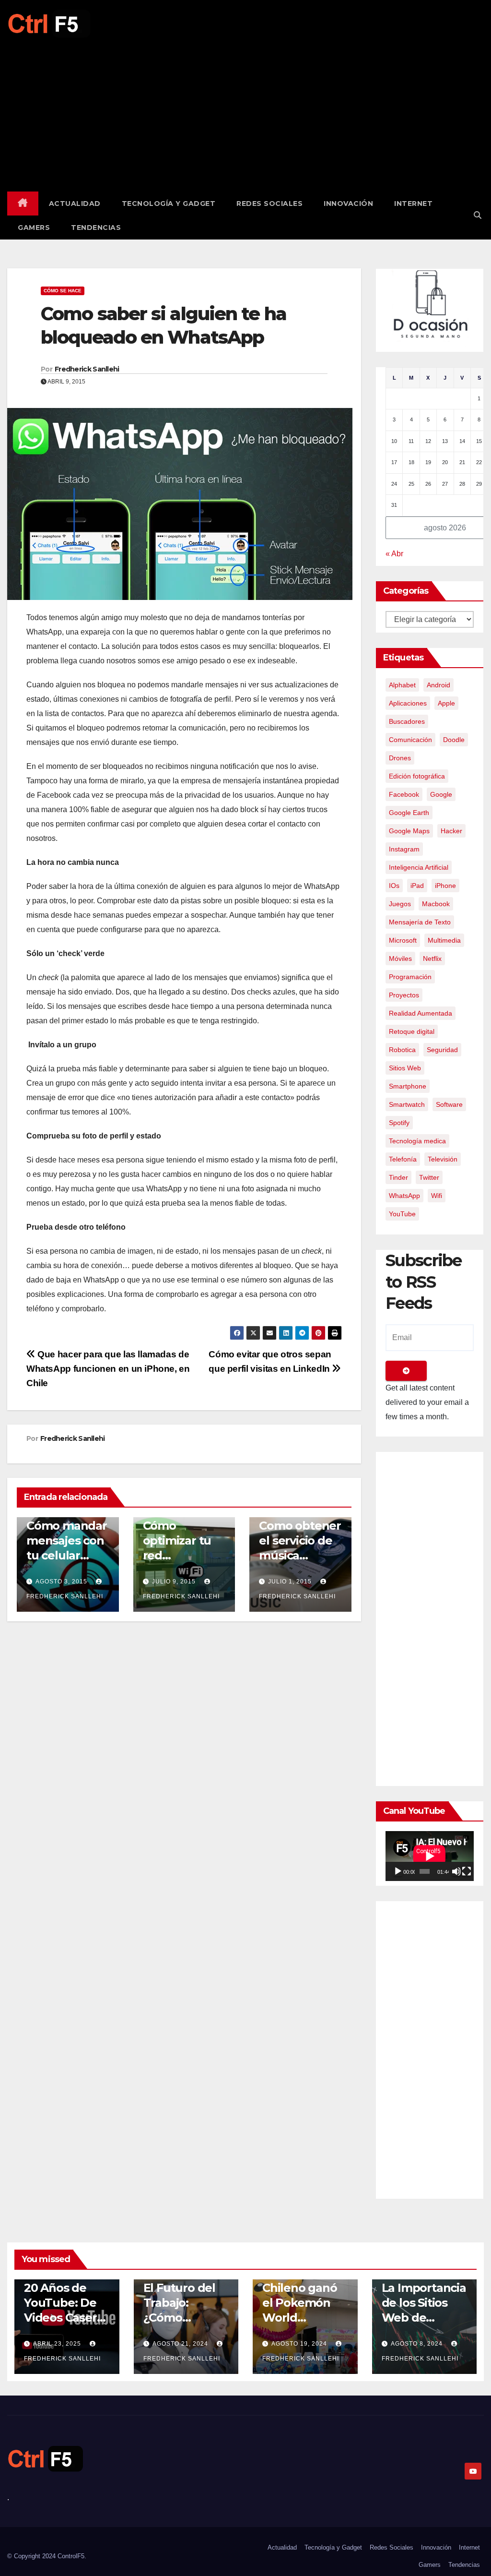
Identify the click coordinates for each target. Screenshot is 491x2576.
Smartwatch (407, 1104)
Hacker (451, 831)
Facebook (404, 794)
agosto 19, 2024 (300, 2344)
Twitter (429, 1177)
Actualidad (75, 204)
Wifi (437, 1196)
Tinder (398, 1177)
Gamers (34, 228)
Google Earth (409, 813)
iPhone (445, 886)
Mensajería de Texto (420, 922)
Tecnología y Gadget (169, 204)
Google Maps (409, 831)
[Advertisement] (245, 110)
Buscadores (407, 721)
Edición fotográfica (417, 776)
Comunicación (410, 740)
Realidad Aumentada (421, 1013)
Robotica (402, 1050)
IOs (394, 886)
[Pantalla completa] (467, 1871)
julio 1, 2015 (290, 1582)
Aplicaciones (408, 703)
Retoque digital (412, 1031)
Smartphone (408, 1086)
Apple (446, 703)
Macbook (436, 904)
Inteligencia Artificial (419, 867)
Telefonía (403, 1159)
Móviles (400, 959)
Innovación (348, 204)
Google (441, 794)
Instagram (404, 849)
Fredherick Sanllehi (87, 369)
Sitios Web (405, 1068)
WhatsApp (404, 1196)
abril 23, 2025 (58, 2344)
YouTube (402, 1214)
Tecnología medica (417, 1141)
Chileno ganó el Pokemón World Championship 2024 (303, 2318)
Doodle (454, 740)
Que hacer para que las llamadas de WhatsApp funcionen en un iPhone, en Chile (108, 1369)
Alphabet (402, 685)
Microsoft (403, 940)
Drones (400, 758)
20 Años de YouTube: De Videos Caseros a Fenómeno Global (67, 2318)
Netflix (432, 959)
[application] (430, 1856)
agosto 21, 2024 (181, 2344)
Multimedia (444, 940)
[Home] (23, 204)
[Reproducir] (398, 1871)
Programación (410, 977)
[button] (478, 215)
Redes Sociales (269, 204)
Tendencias (96, 228)
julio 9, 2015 (174, 1582)
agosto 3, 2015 (61, 1582)
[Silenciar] (456, 1871)
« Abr (394, 554)
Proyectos (404, 995)
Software (449, 1104)
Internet (413, 204)
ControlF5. (72, 2556)
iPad (417, 886)
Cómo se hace (63, 291)
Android (438, 685)
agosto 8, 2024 (418, 2344)
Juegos (400, 904)
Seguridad (442, 1050)
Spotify (399, 1123)
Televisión (443, 1159)
